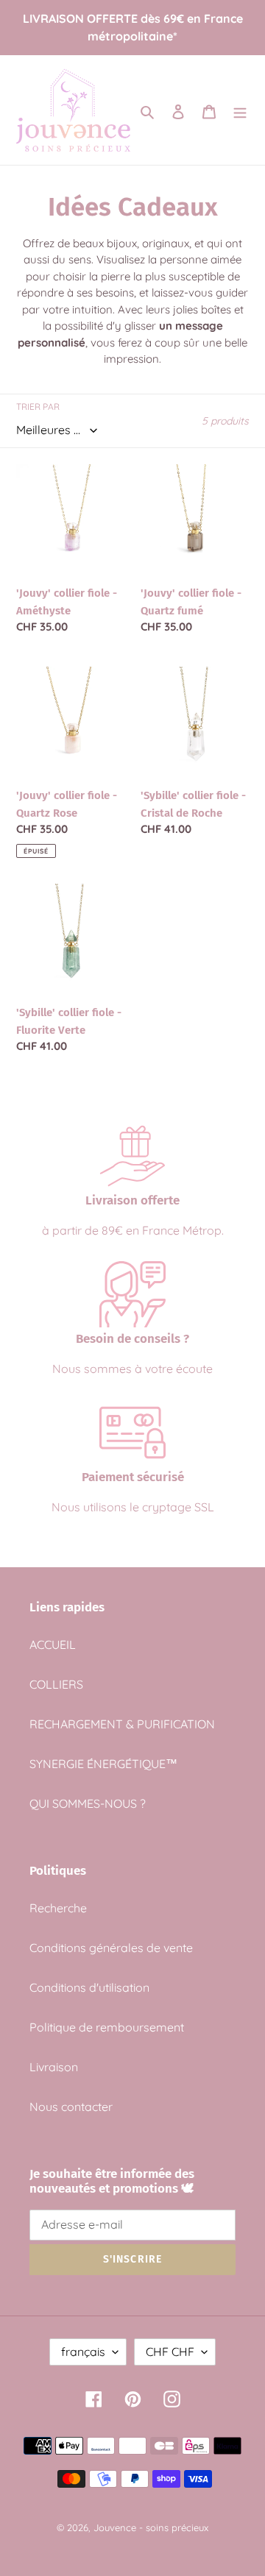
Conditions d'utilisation (89, 1987)
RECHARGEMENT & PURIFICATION (122, 1724)
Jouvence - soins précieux (151, 2527)
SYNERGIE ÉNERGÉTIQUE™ (103, 1764)
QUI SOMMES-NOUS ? (88, 1803)
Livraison (54, 2067)
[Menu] (240, 110)
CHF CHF (170, 2352)
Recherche (58, 1908)
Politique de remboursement (107, 2027)
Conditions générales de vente (111, 1948)
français (83, 2352)
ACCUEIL (53, 1644)
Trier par (38, 407)
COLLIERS (56, 1684)
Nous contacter (71, 2107)
